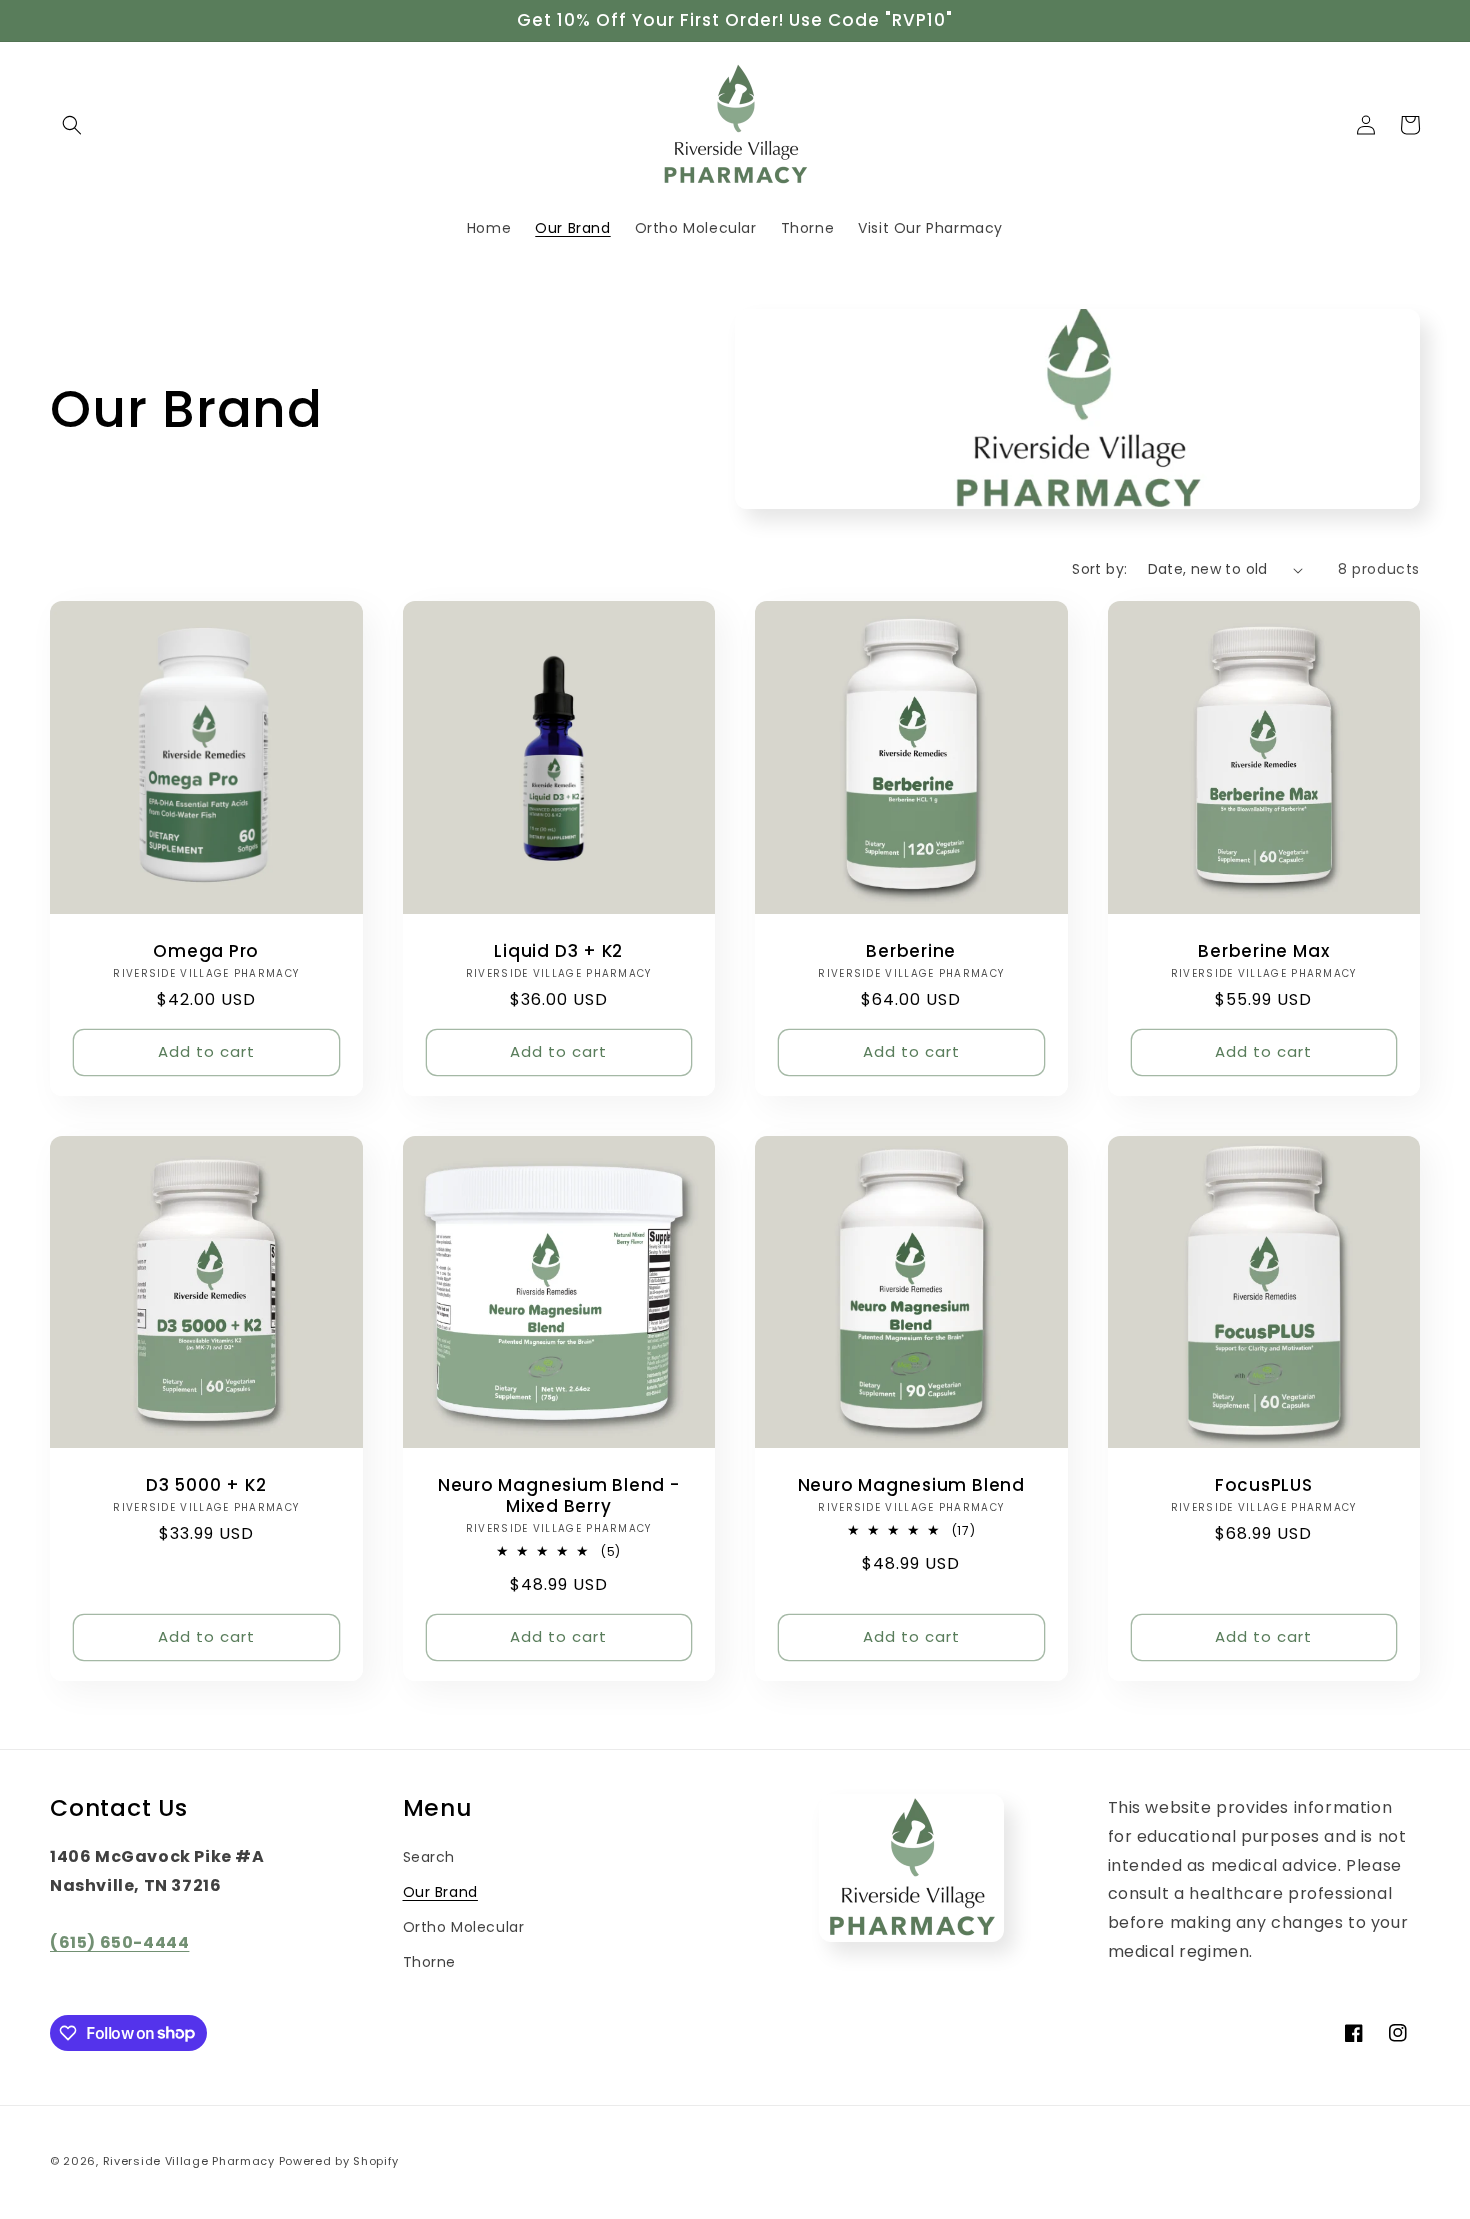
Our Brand (440, 1892)
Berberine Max (1263, 951)
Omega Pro (206, 951)
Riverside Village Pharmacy (189, 2161)
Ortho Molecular (464, 1927)
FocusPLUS (1264, 1485)
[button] (72, 125)
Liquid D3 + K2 (558, 951)
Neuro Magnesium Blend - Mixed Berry (559, 1496)
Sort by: (1099, 569)
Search (429, 1857)
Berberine (911, 951)
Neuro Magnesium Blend (911, 1485)
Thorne (430, 1962)
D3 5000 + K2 (206, 1485)
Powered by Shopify (339, 2161)
